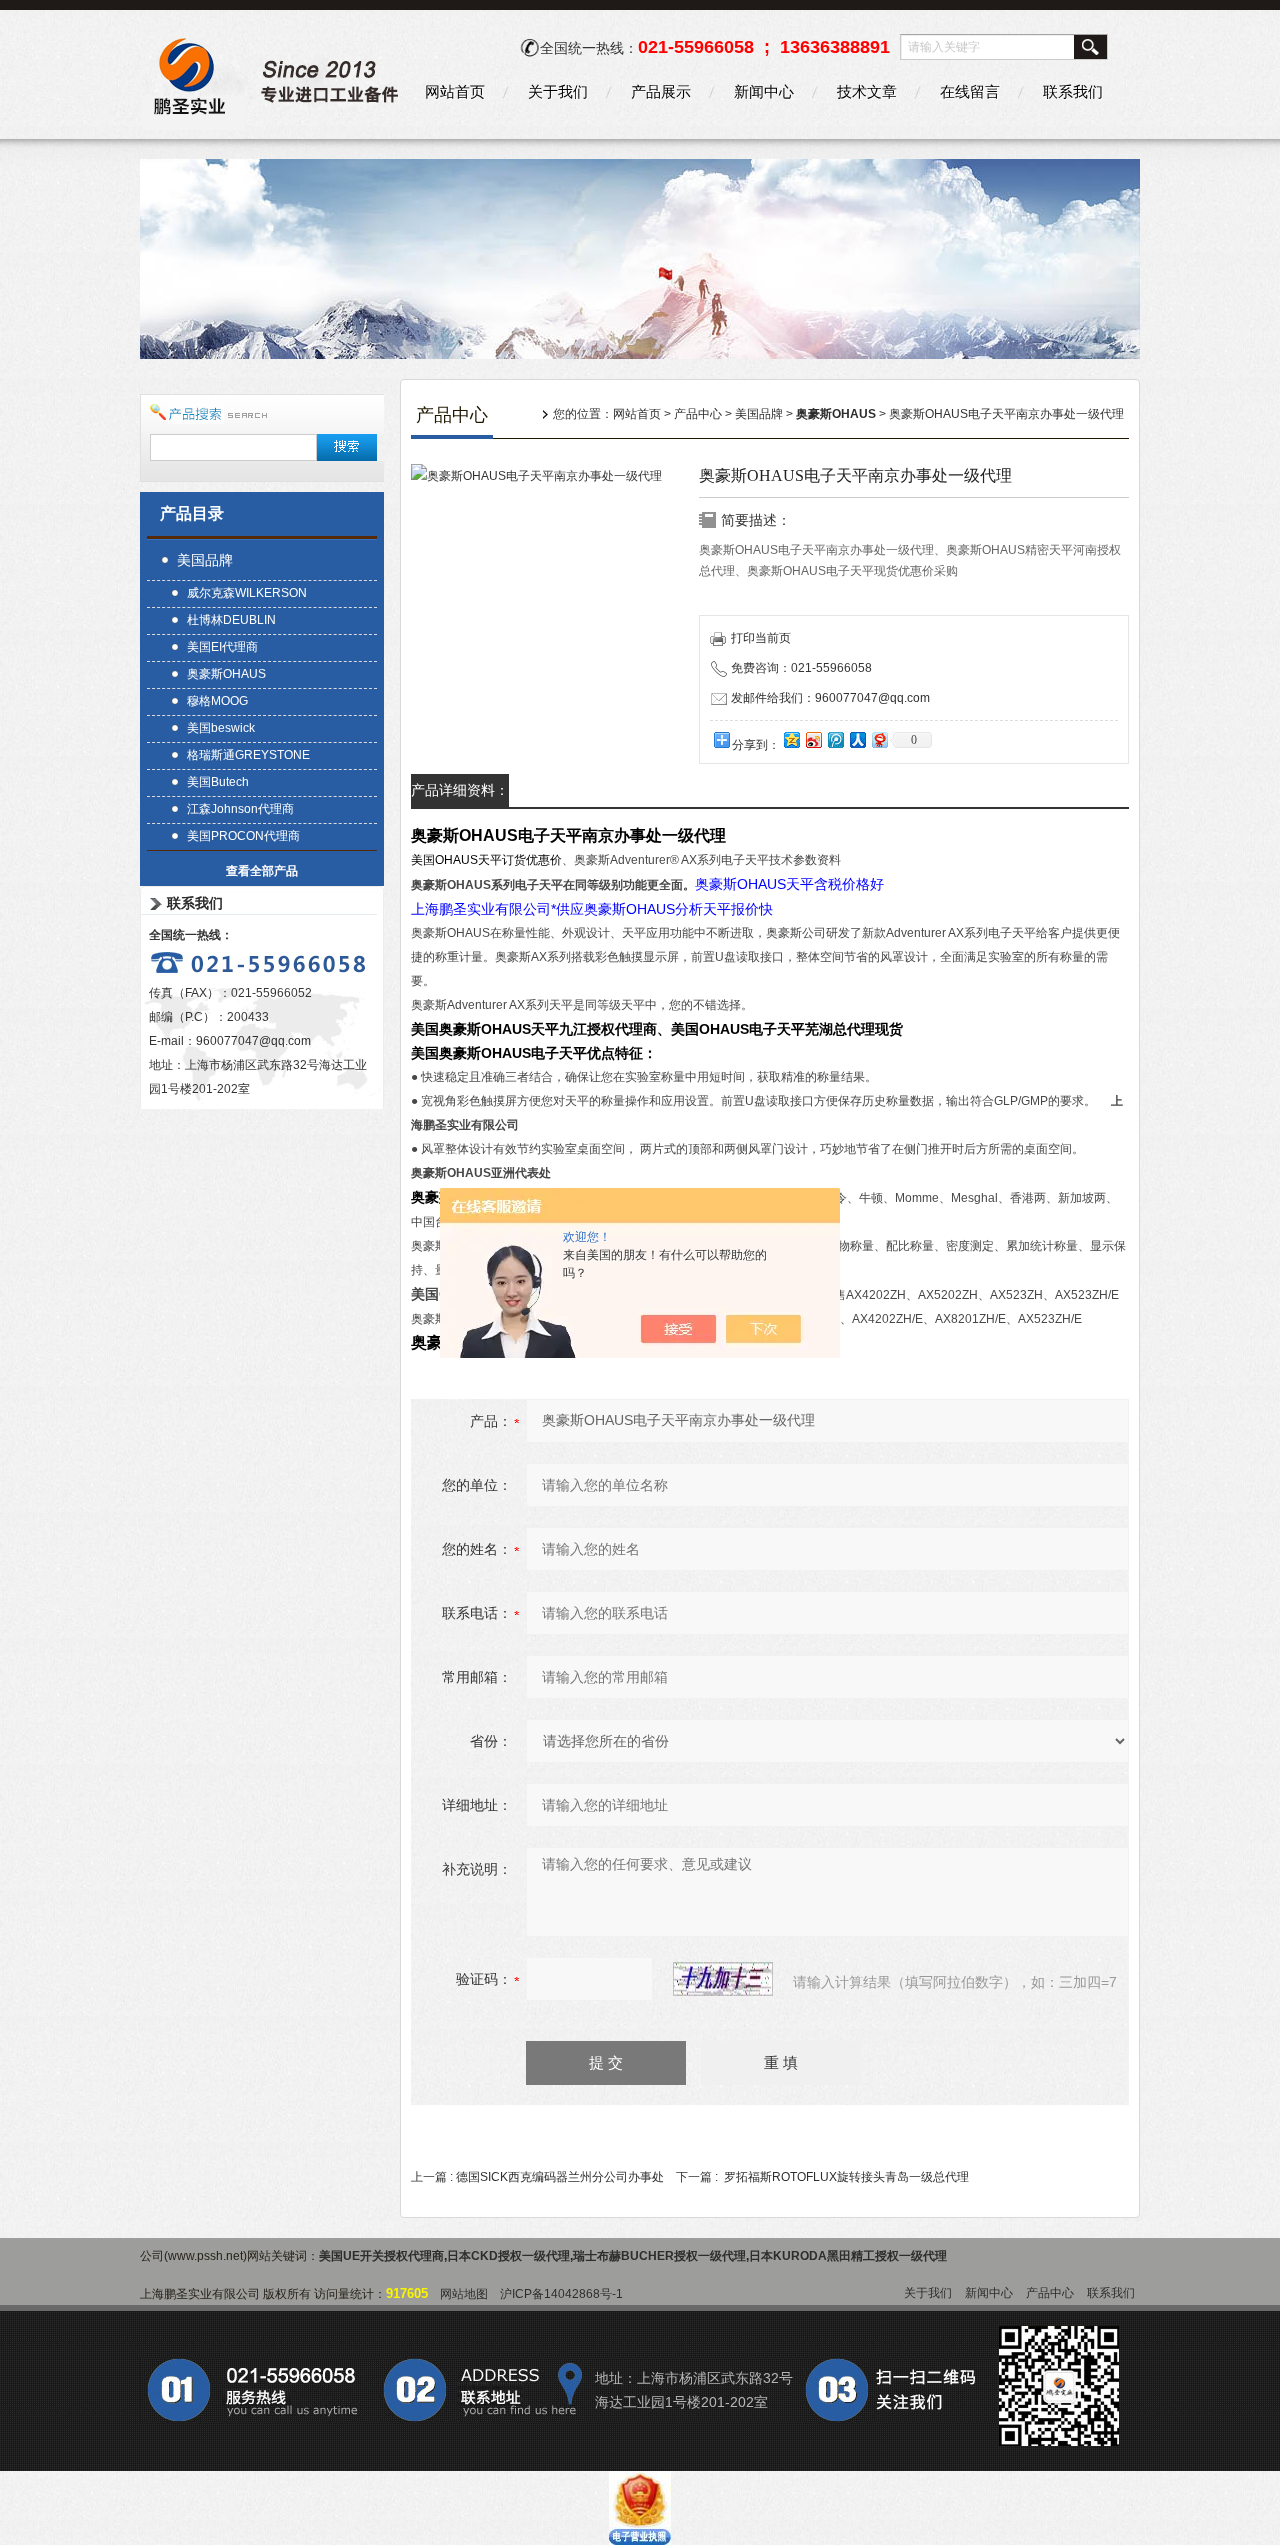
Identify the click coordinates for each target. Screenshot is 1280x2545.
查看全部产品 (262, 871)
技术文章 (867, 91)
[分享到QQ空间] (791, 739)
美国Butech (218, 782)
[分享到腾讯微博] (835, 739)
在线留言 (970, 91)
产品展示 (661, 91)
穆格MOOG (217, 701)
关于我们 (558, 91)
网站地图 (464, 2294)
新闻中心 (764, 91)
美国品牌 (205, 560)
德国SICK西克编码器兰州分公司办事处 (560, 2177)
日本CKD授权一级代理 (508, 2256)
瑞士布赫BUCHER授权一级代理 (659, 2256)
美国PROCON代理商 (243, 836)
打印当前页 (761, 638)
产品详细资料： (460, 790)
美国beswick (221, 728)
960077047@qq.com (253, 1041)
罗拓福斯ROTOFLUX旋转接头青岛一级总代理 (846, 2177)
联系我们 (1073, 91)
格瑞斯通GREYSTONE (248, 755)
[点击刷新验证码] (723, 1979)
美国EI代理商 (222, 647)
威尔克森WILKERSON (247, 593)
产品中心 (698, 414)
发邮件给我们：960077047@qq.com (830, 698)
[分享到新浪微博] (813, 739)
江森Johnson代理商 (240, 809)
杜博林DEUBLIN (231, 620)
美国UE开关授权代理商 (381, 2256)
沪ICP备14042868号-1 (561, 2294)
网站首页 (455, 91)
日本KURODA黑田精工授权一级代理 (848, 2256)
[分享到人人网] (857, 739)
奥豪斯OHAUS (226, 674)
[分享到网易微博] (879, 739)
